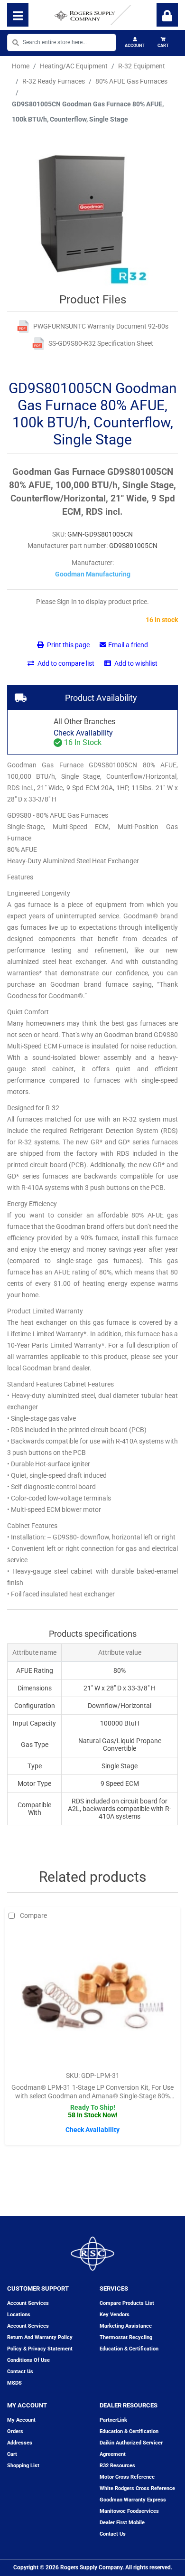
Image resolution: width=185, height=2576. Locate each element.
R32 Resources (117, 2466)
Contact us (20, 2372)
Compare (33, 1915)
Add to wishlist (135, 663)
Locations (19, 2315)
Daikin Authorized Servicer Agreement (131, 2449)
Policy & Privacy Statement (40, 2349)
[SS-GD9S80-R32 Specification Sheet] (38, 344)
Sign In (167, 15)
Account (135, 46)
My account (21, 2420)
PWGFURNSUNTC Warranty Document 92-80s (101, 326)
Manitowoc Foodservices (129, 2511)
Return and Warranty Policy (40, 2337)
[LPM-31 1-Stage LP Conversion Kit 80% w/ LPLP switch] (92, 1995)
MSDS (14, 2383)
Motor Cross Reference (127, 2477)
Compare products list (127, 2303)
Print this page (68, 645)
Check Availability (83, 733)
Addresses (20, 2443)
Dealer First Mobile (122, 2523)
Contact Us (113, 2534)
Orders (15, 2431)
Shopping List (23, 2466)
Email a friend (128, 645)
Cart (163, 46)
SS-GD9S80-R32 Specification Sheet (101, 343)
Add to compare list (65, 663)
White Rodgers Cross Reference (137, 2488)
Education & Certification (129, 2349)
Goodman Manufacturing (93, 574)
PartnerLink (113, 2420)
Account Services (28, 2303)
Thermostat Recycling (126, 2337)
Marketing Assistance (126, 2326)
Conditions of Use (28, 2360)
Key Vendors (115, 2315)
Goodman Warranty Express (133, 2500)
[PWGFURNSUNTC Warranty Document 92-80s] (23, 326)
